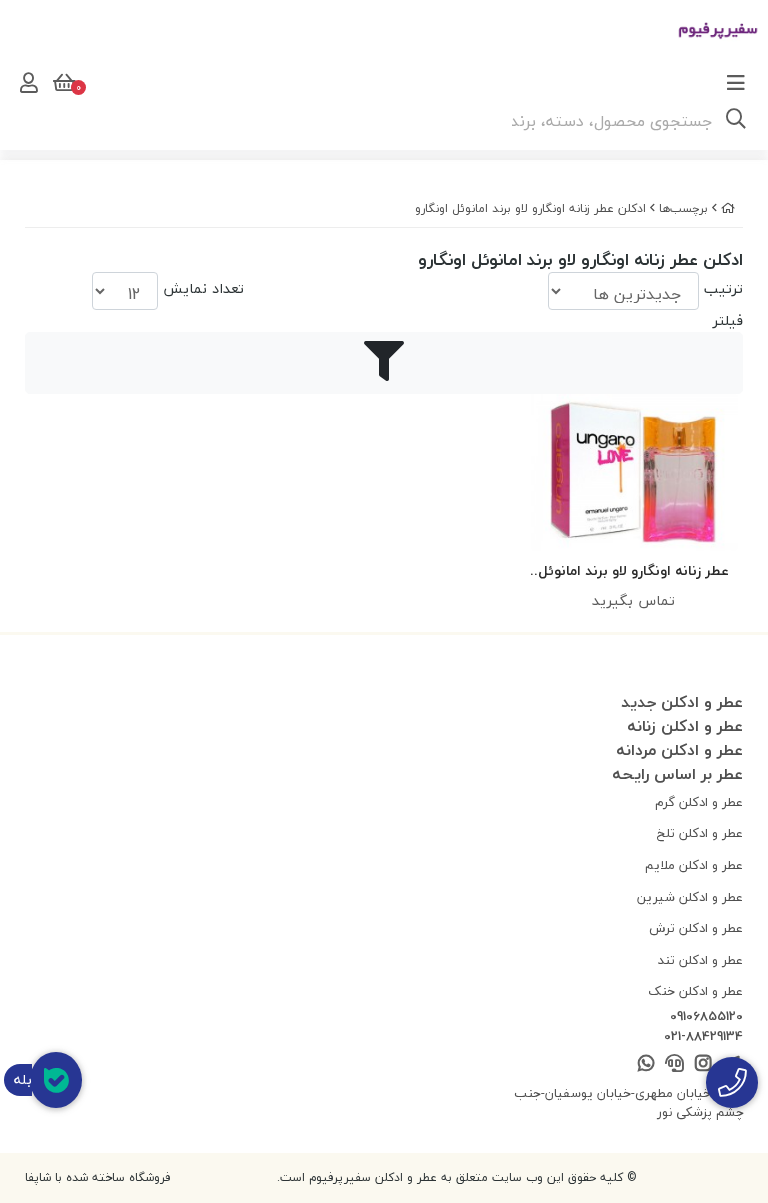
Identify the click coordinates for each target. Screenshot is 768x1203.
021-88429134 (703, 1037)
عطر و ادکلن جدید (682, 702)
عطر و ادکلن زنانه (685, 726)
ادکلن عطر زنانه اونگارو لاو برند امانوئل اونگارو (530, 208)
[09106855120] (732, 1082)
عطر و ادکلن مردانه (679, 750)
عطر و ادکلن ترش (696, 928)
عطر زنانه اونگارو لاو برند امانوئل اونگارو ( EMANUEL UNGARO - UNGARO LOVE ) (633, 571)
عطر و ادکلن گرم (699, 802)
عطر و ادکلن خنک (695, 991)
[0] (62, 83)
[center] (736, 121)
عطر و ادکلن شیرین (690, 897)
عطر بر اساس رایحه (677, 774)
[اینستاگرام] (702, 1064)
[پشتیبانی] (674, 1064)
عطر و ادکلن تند (700, 960)
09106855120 (706, 1017)
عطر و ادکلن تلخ (700, 833)
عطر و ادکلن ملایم (694, 865)
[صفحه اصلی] (728, 208)
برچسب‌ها (683, 208)
